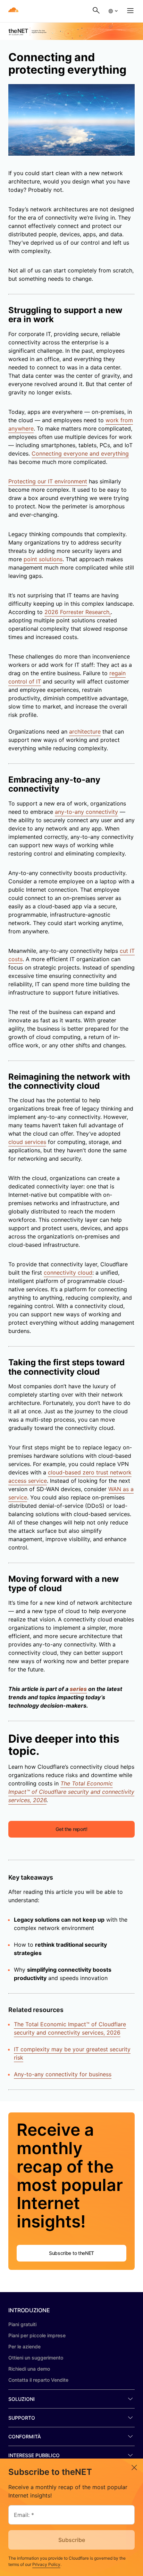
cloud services (27, 1142)
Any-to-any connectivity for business (63, 2074)
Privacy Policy (46, 2564)
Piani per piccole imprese (37, 2335)
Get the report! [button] (71, 1829)
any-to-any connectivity (86, 812)
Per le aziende (24, 2346)
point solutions (43, 559)
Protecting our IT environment (48, 481)
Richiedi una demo (29, 2369)
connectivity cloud (68, 1273)
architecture (85, 731)
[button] (113, 11)
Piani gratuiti (22, 2324)
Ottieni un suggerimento (36, 2358)
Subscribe (72, 2540)
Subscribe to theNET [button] (71, 2253)
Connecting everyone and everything (80, 453)
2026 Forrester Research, (78, 612)
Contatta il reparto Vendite (38, 2380)
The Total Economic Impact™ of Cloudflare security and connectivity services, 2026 (70, 2028)
